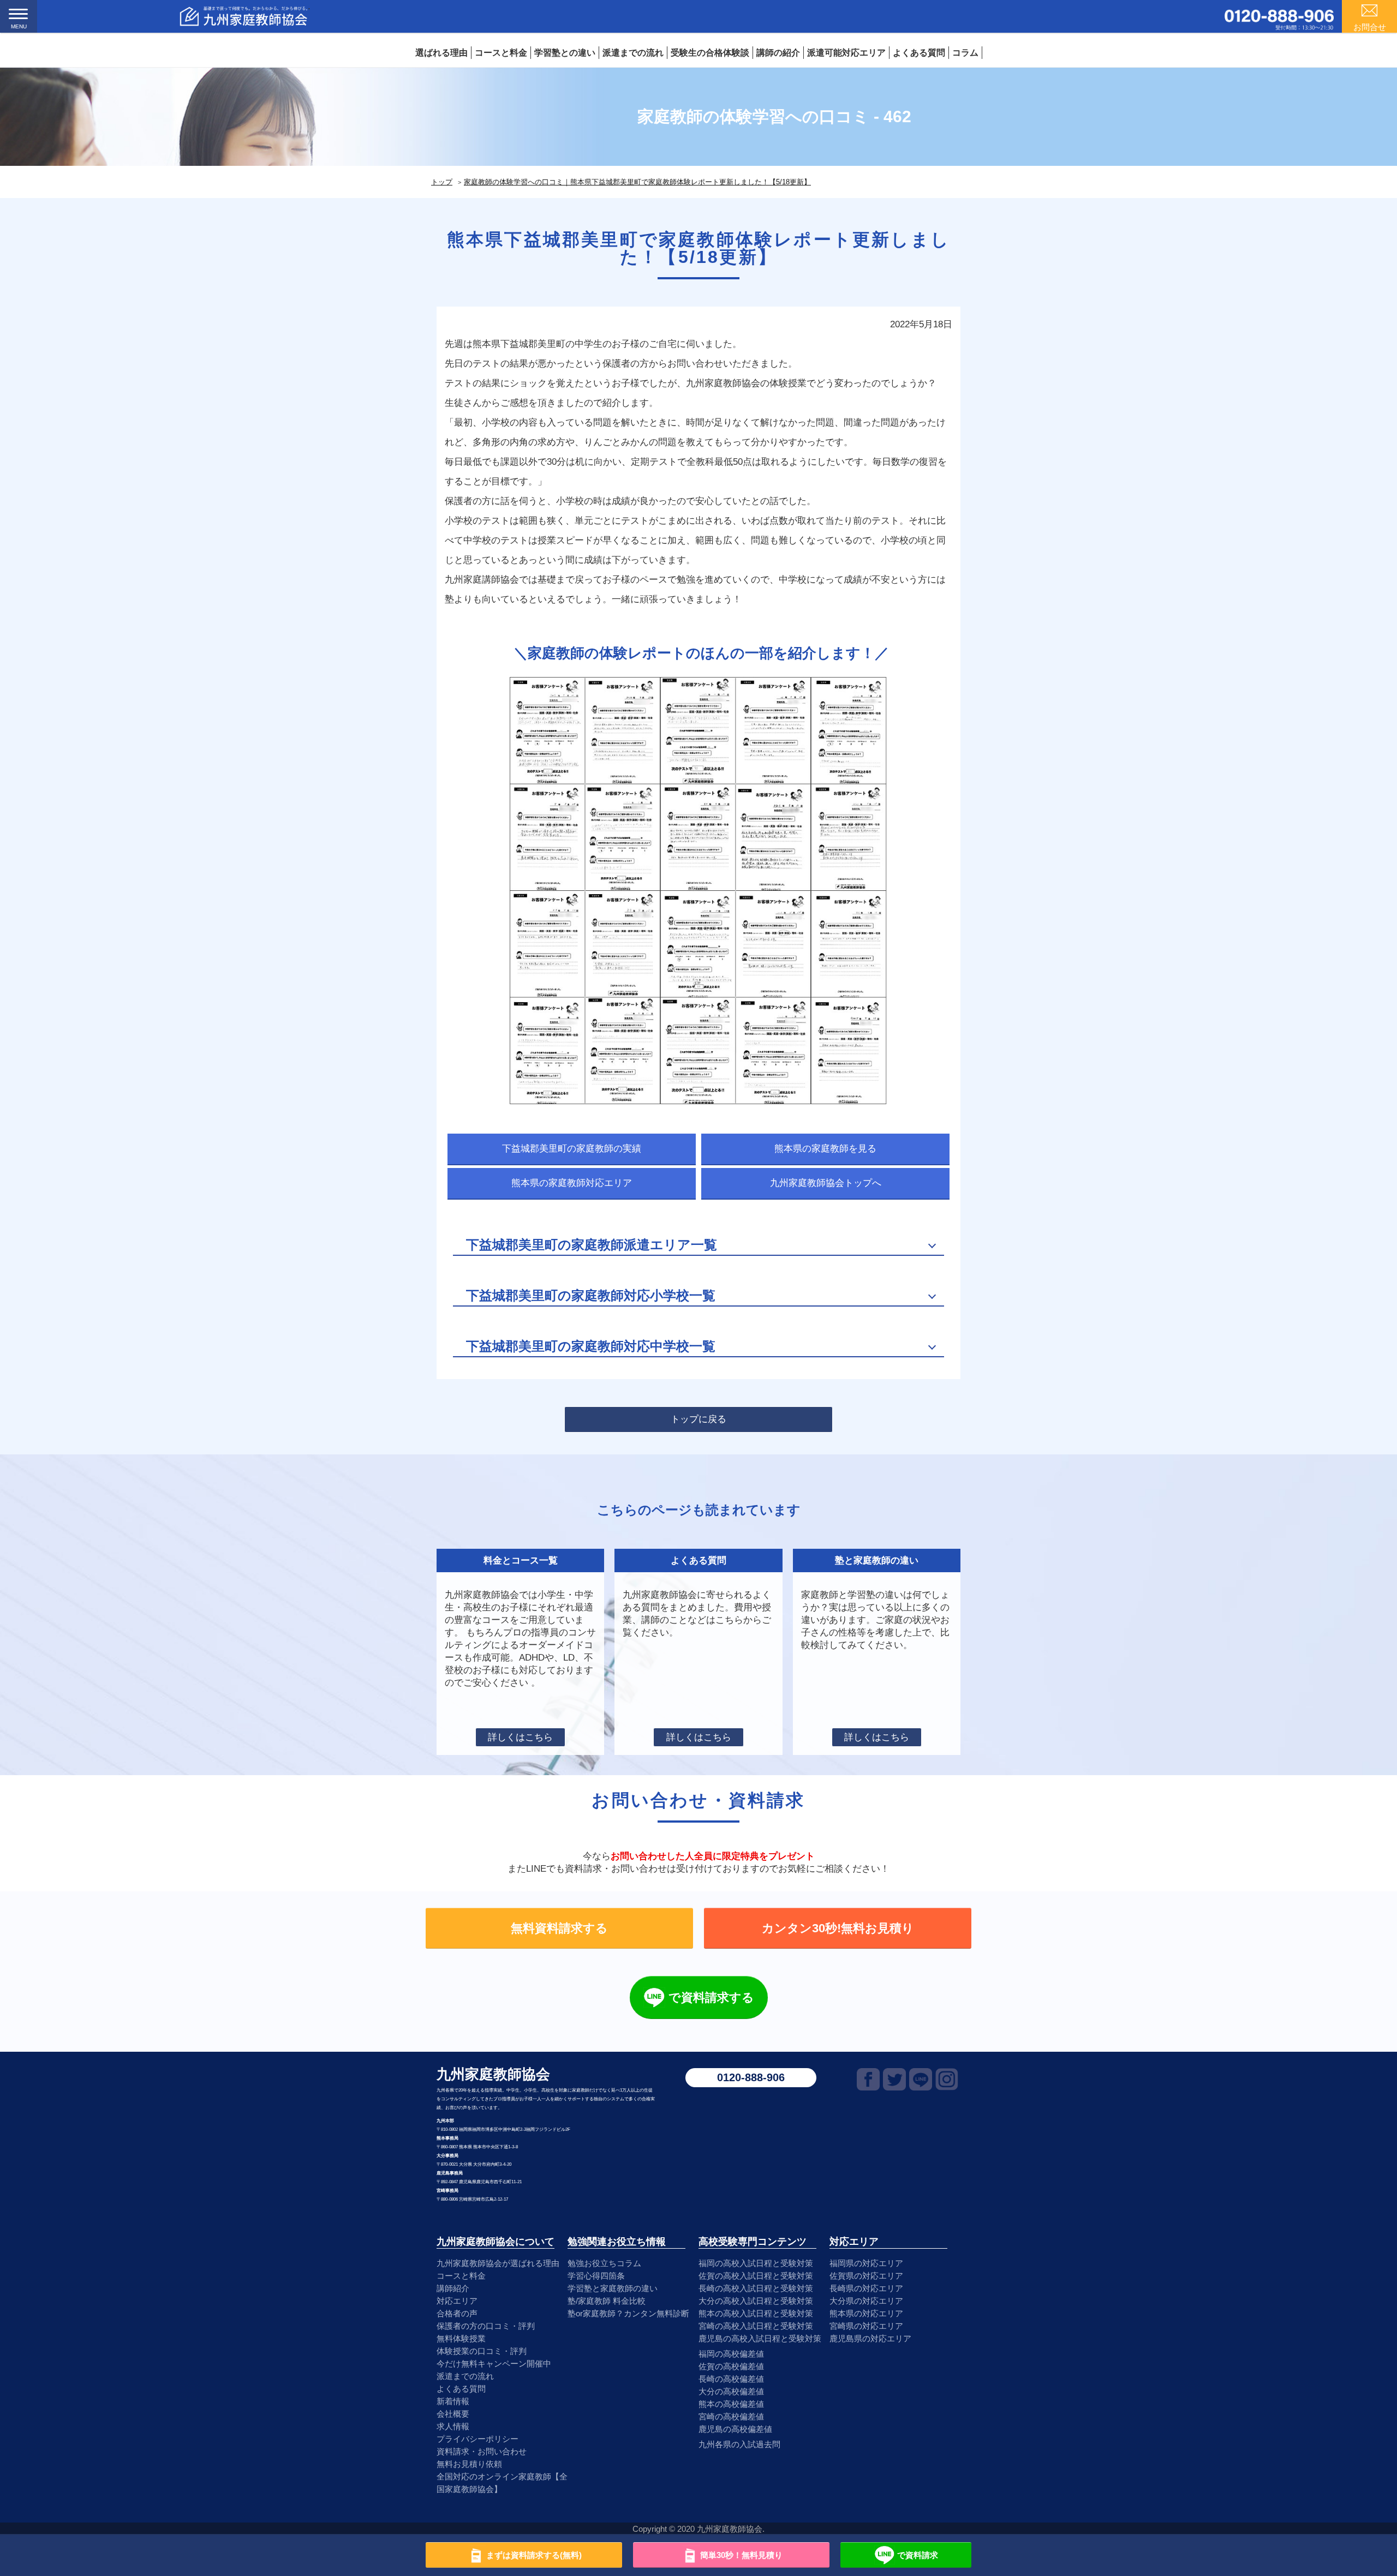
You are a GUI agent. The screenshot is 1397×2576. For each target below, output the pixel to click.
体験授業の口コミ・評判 (482, 2351)
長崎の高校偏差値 (731, 2379)
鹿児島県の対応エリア (870, 2338)
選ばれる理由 (441, 53)
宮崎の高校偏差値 (731, 2416)
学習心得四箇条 (596, 2276)
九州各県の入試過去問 (739, 2444)
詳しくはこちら (520, 1737)
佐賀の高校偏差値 (731, 2366)
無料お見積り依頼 (469, 2464)
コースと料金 (501, 53)
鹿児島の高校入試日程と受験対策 (760, 2338)
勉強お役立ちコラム (604, 2263)
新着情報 (453, 2401)
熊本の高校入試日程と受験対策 (756, 2313)
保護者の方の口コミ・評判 (486, 2326)
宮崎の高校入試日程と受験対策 (756, 2326)
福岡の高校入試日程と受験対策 (756, 2263)
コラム (965, 53)
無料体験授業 (461, 2338)
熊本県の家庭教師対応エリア (572, 1183)
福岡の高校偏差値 (731, 2354)
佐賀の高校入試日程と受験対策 (756, 2276)
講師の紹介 (778, 53)
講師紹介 (453, 2288)
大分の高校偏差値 (731, 2391)
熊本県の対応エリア (866, 2313)
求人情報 (453, 2426)
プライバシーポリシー (477, 2439)
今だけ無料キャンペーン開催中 (494, 2364)
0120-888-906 (751, 2077)
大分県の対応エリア (866, 2301)
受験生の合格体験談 (710, 53)
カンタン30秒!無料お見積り (838, 1928)
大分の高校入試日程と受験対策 (756, 2301)
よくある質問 (919, 53)
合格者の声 (457, 2313)
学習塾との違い (565, 53)
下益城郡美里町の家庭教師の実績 (572, 1149)
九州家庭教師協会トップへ (826, 1183)
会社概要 (453, 2414)
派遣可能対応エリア (846, 53)
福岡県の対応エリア (866, 2263)
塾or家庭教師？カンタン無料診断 (628, 2313)
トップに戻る (698, 1419)
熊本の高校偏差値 (731, 2404)
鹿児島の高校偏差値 (735, 2429)
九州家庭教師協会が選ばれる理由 (498, 2263)
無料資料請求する (559, 1928)
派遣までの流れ (633, 53)
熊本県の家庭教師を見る (825, 1149)
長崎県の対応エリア (866, 2288)
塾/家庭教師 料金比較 (607, 2301)
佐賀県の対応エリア (866, 2276)
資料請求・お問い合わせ (482, 2451)
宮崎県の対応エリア (866, 2326)
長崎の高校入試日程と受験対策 (756, 2288)
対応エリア (457, 2301)
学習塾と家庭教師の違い (613, 2288)
